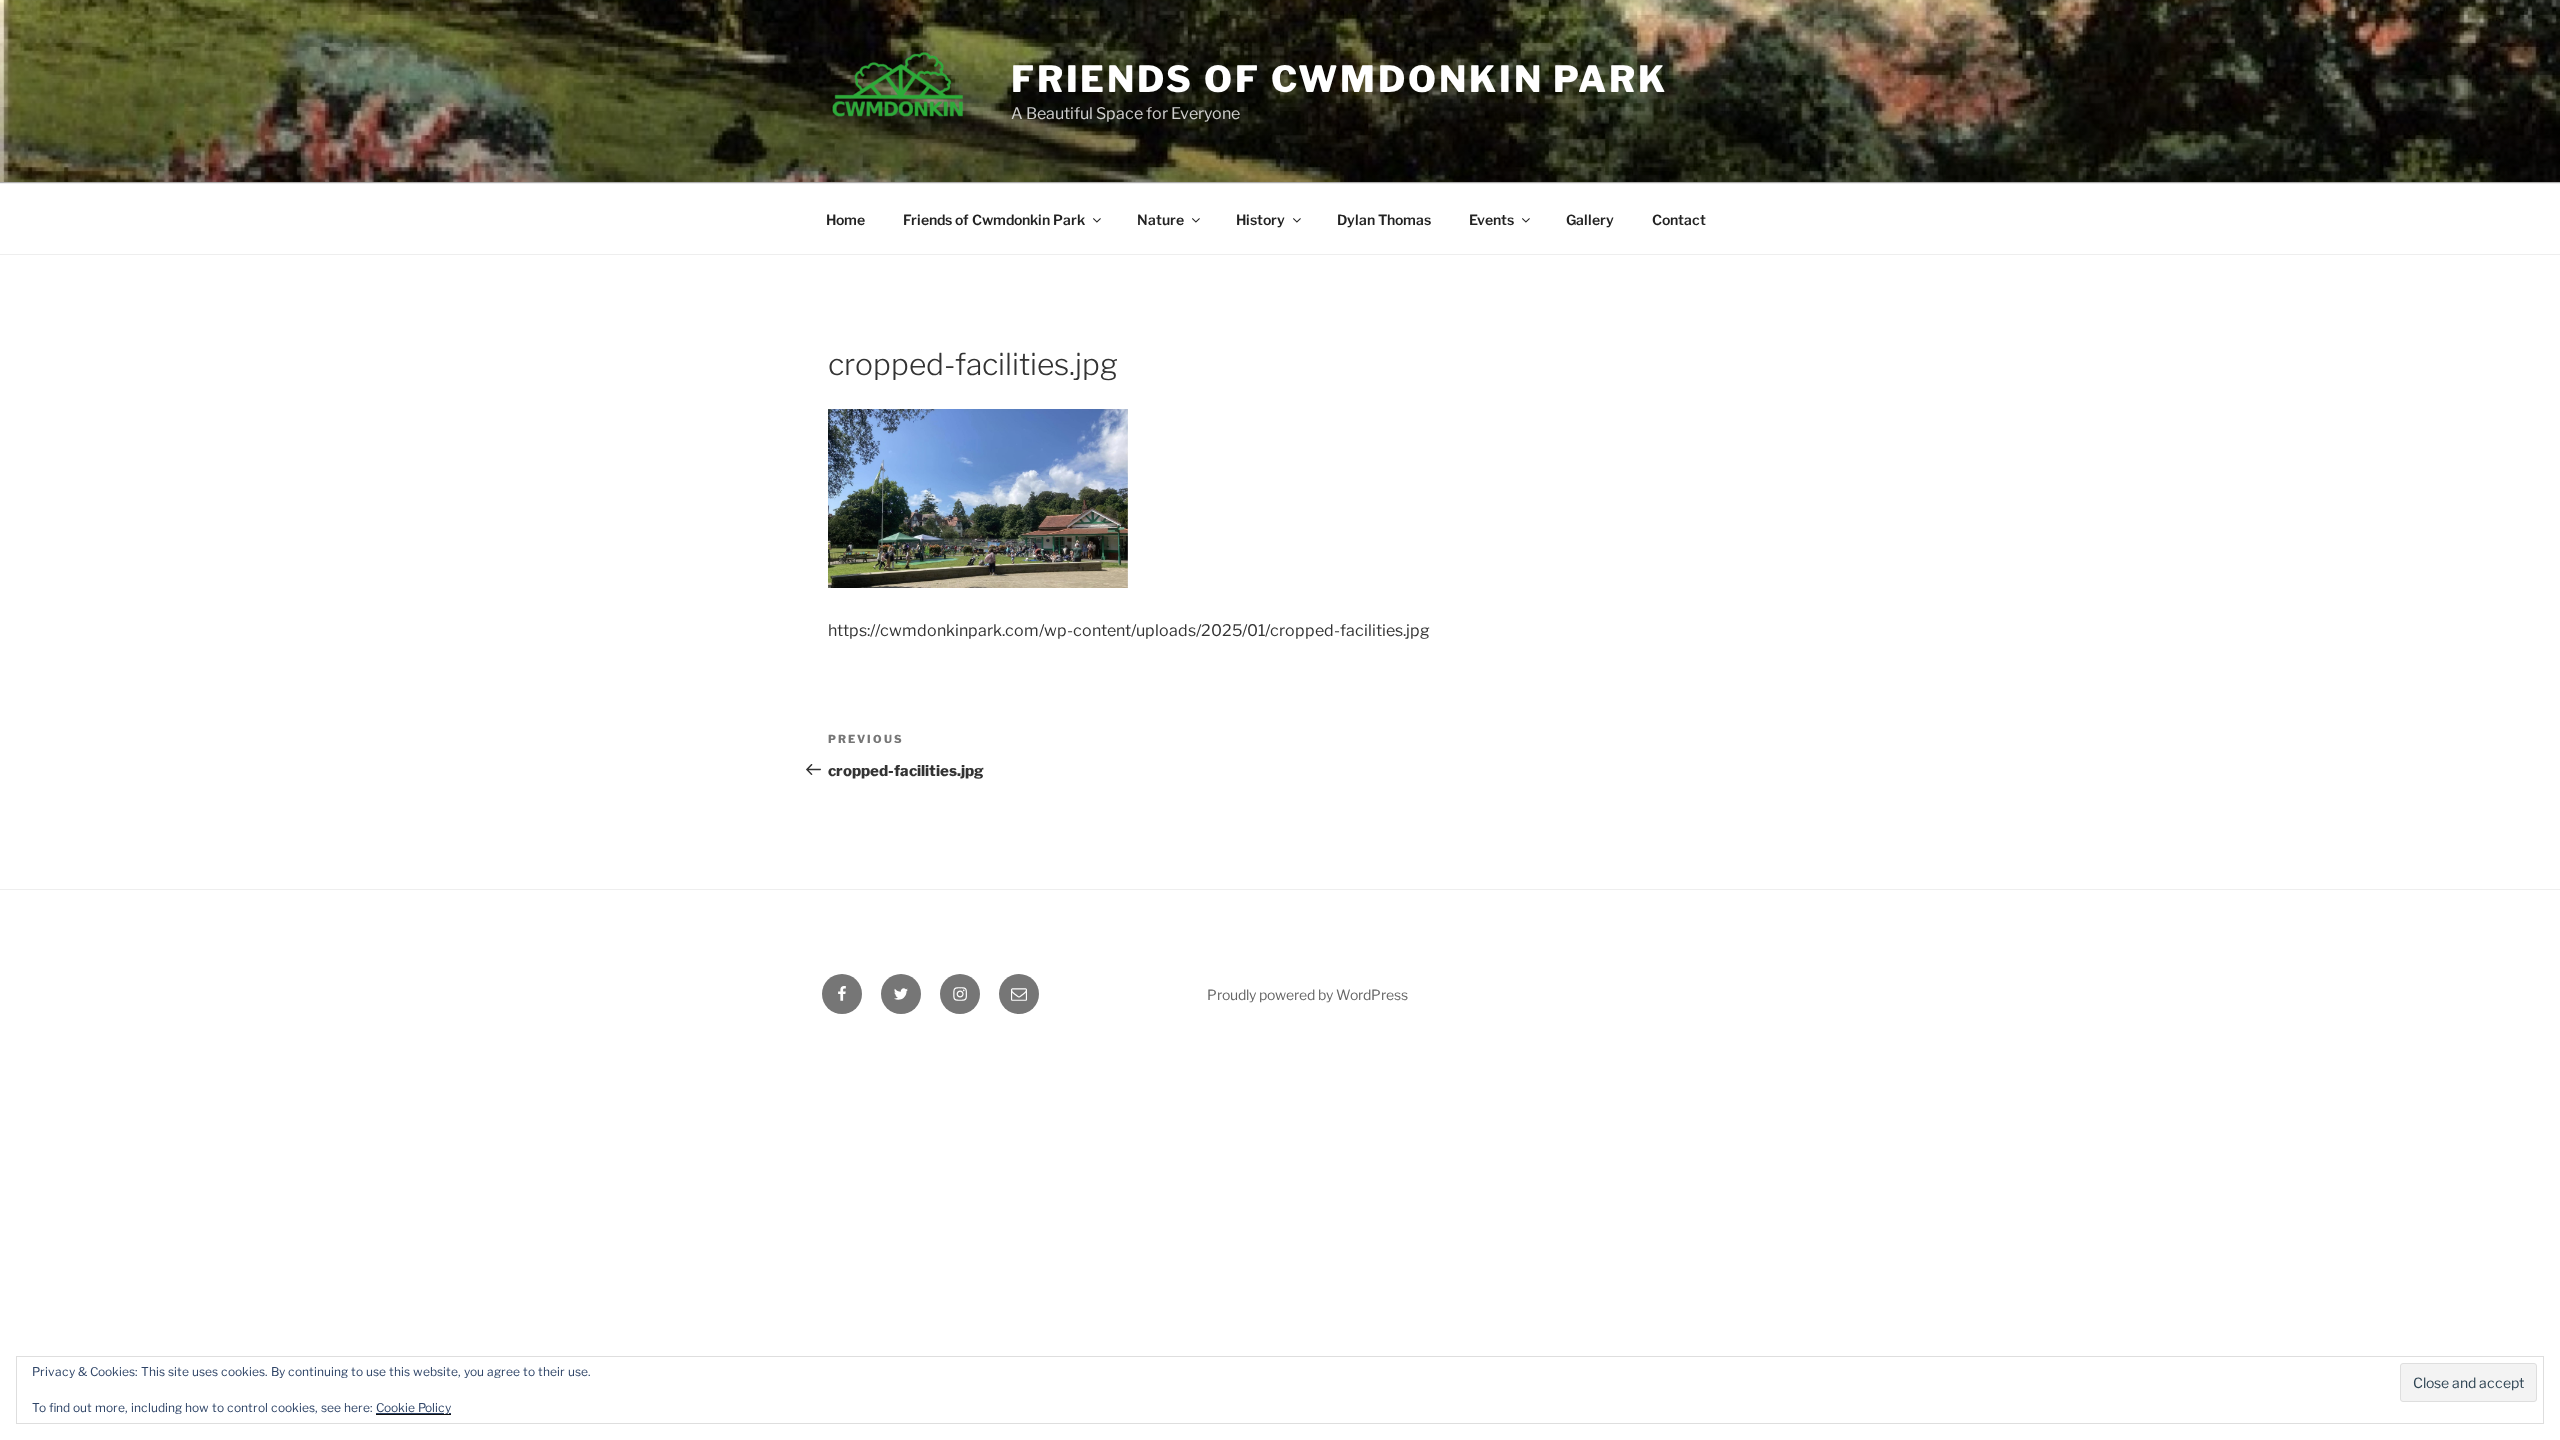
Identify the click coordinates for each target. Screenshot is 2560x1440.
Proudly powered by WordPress (1307, 994)
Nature (1160, 219)
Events (1491, 219)
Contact (1679, 219)
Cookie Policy (413, 1407)
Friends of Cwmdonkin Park (1339, 79)
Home (845, 219)
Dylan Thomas (1384, 219)
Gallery (1590, 219)
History (1260, 219)
